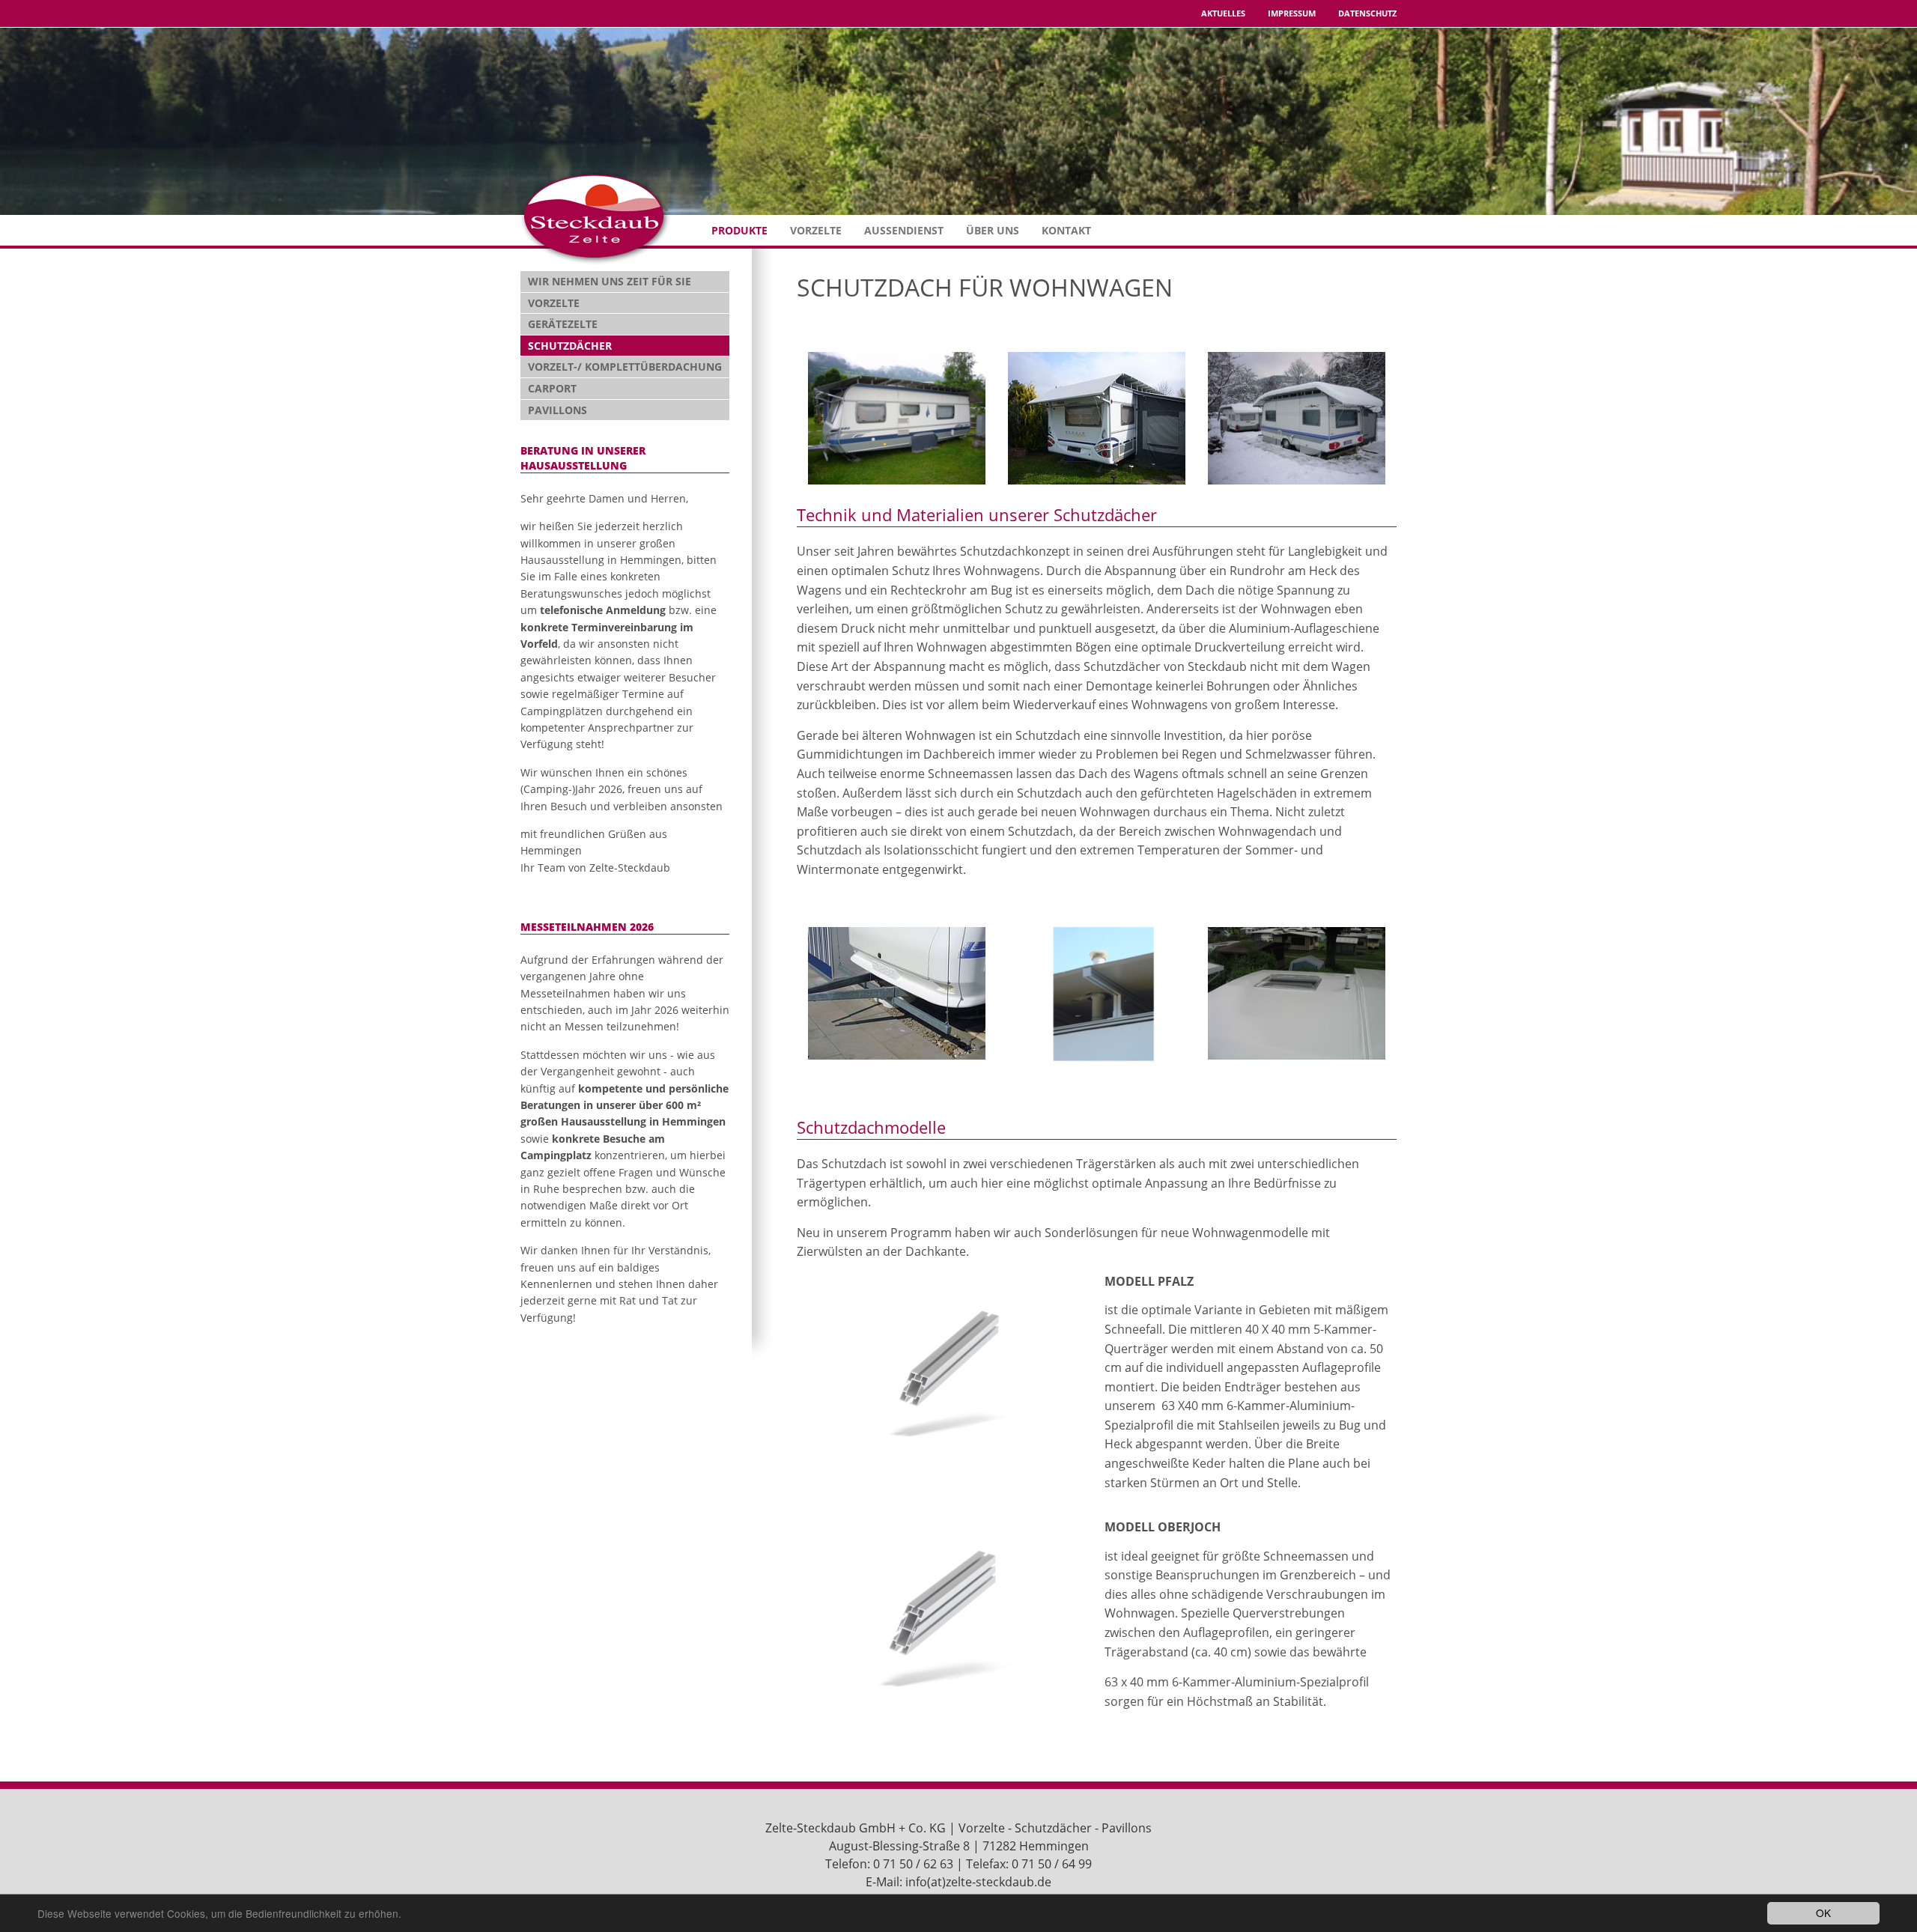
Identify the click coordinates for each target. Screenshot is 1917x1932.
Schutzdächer (570, 346)
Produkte (739, 230)
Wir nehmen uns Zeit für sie (610, 281)
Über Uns (993, 230)
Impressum (1292, 13)
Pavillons (558, 410)
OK (1823, 1913)
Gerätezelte (563, 324)
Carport (552, 388)
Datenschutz (1367, 13)
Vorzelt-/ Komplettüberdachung (625, 367)
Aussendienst (904, 230)
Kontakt (1066, 230)
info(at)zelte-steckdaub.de (978, 1882)
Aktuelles (1223, 13)
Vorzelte (816, 230)
